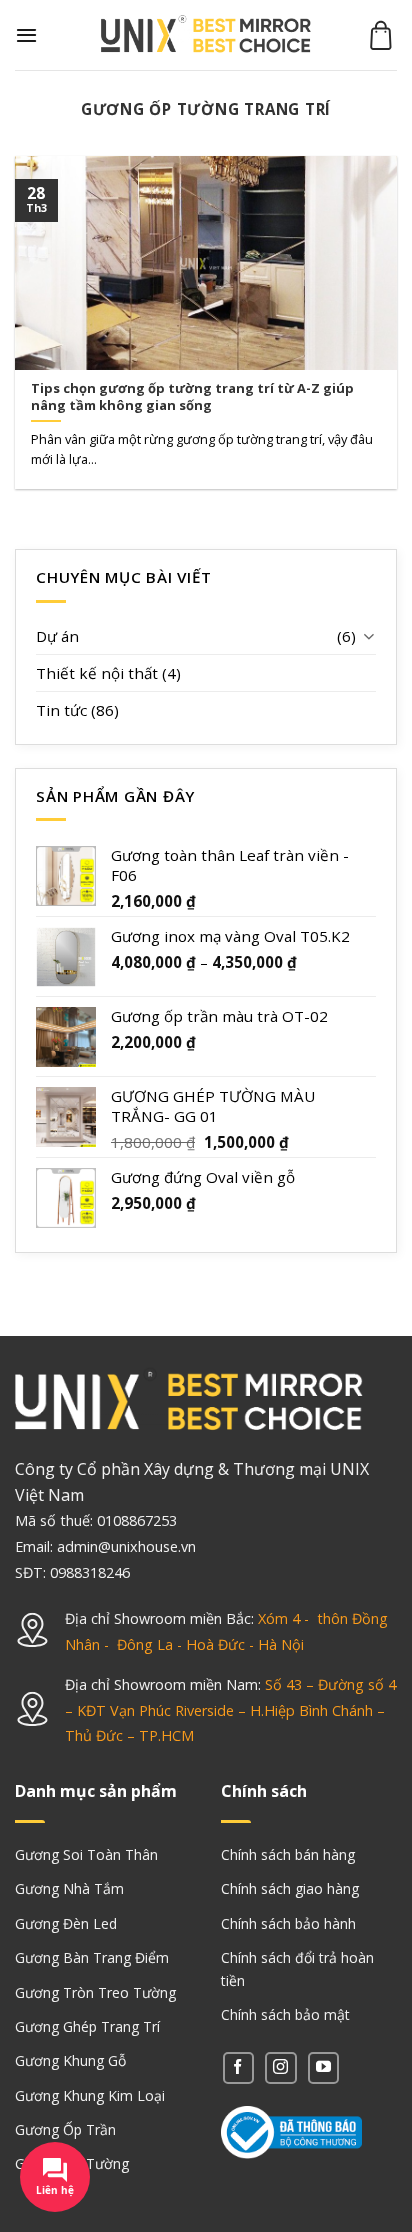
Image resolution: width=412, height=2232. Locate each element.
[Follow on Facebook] (238, 2067)
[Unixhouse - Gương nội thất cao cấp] (206, 35)
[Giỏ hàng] (381, 35)
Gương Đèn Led (66, 1923)
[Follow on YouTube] (323, 2067)
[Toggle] (368, 635)
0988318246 (90, 1572)
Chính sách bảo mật (285, 2014)
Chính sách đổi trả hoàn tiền (297, 1968)
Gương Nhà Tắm (69, 1888)
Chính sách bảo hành (288, 1923)
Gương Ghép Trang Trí (87, 2026)
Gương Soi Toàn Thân (86, 1854)
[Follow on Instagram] (280, 2067)
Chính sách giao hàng (290, 1888)
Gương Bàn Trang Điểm (92, 1957)
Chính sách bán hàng (288, 1854)
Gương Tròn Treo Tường (95, 1992)
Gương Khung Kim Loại (90, 2095)
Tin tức (61, 710)
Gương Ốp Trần (65, 2129)
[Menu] (26, 35)
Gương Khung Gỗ (70, 2060)
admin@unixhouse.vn (126, 1546)
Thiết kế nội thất (97, 673)
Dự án (57, 636)
